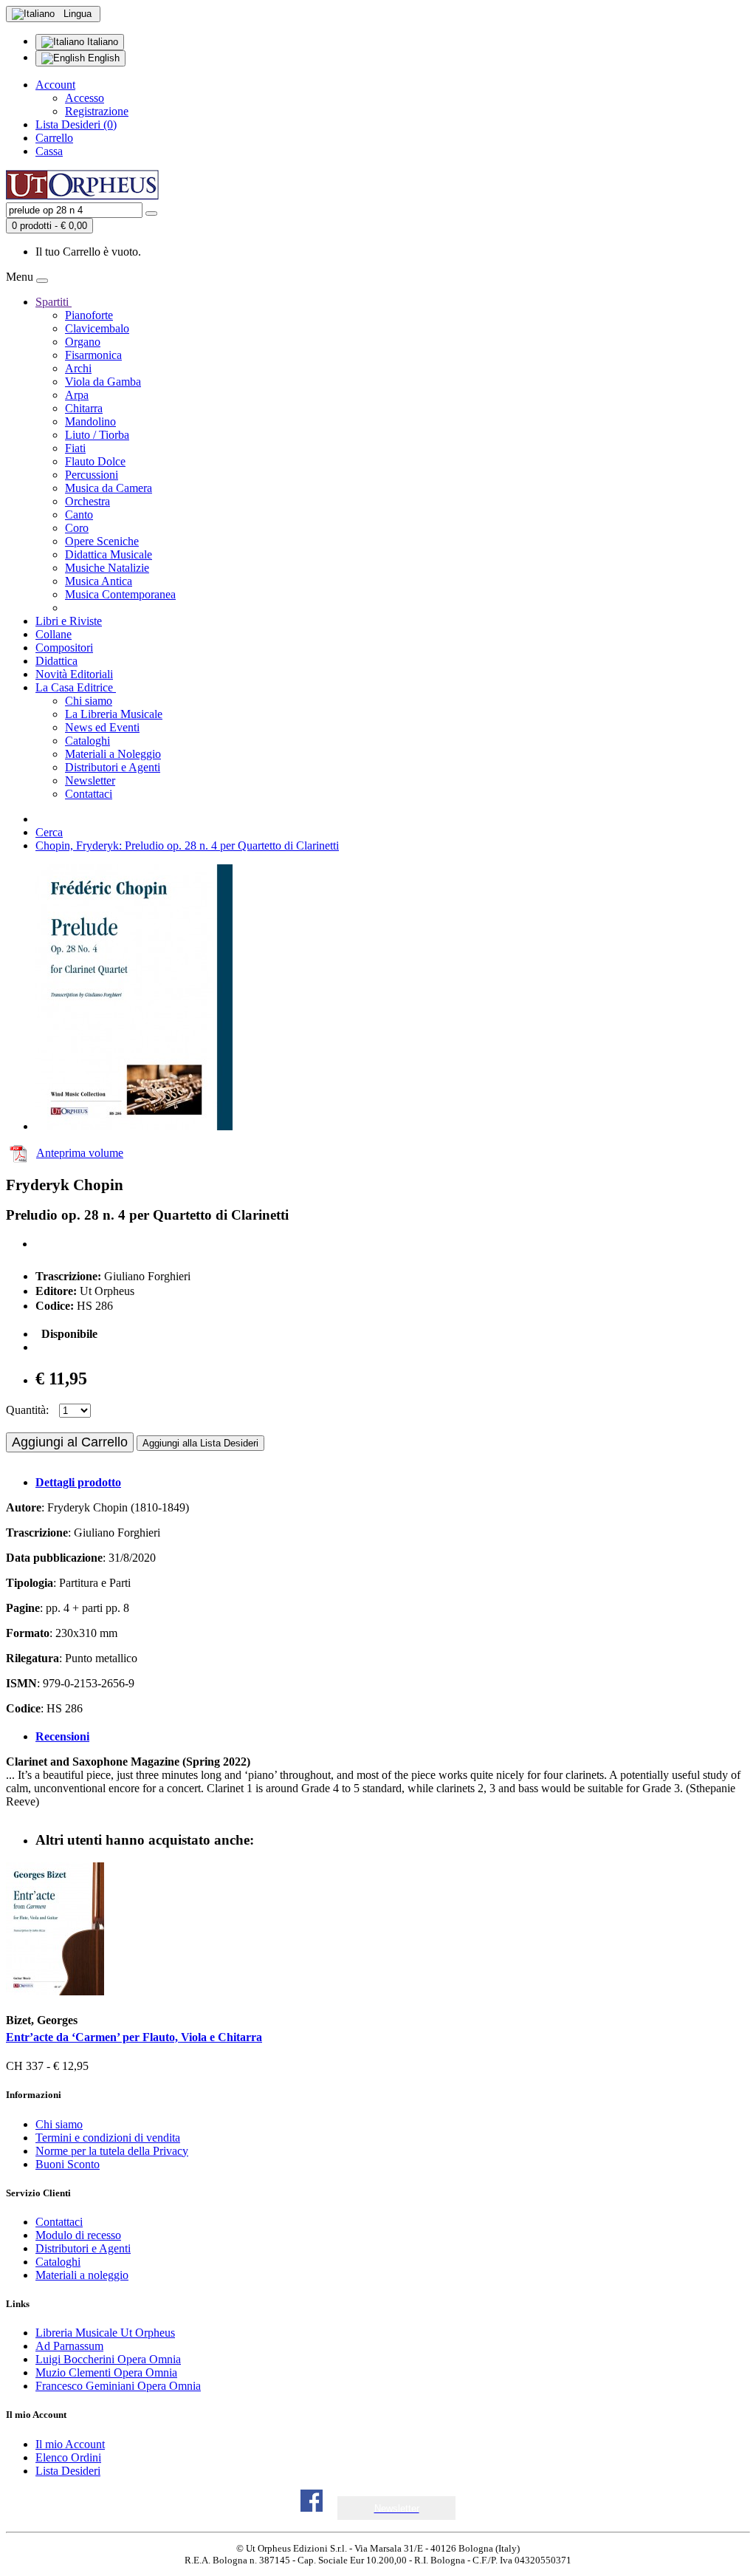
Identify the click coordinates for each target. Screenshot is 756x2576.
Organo (83, 342)
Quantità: (27, 1410)
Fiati (75, 448)
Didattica (56, 661)
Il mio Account (70, 2444)
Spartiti (54, 302)
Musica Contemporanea (120, 594)
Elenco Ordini (68, 2457)
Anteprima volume (80, 1153)
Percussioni (92, 475)
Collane (54, 634)
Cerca (49, 832)
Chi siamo (89, 701)
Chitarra (84, 408)
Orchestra (87, 501)
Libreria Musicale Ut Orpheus (105, 2333)
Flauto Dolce (95, 461)
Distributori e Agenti (113, 767)
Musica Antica (99, 581)
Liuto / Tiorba (97, 435)
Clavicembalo (97, 328)
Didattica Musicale (109, 554)
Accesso (85, 98)
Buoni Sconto (68, 2164)
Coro (77, 528)
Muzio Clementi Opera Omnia (106, 2372)
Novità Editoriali (74, 674)
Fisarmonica (93, 355)
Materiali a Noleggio (113, 754)
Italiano (101, 42)
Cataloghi (87, 741)
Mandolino (90, 421)
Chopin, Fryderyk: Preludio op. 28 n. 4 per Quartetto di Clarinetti (187, 845)
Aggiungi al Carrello (70, 1442)
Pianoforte (89, 315)
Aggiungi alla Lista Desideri (200, 1443)
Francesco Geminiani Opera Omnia (118, 2386)
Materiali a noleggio (82, 2275)
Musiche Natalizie (107, 568)
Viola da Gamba (103, 382)
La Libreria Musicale (114, 714)
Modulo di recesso (78, 2235)
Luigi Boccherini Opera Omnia (108, 2359)
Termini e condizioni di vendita (108, 2138)
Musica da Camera (109, 488)
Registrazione (97, 111)
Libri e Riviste (69, 621)
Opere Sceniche (102, 541)
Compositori (64, 648)
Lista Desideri (68, 2471)
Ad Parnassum (69, 2346)
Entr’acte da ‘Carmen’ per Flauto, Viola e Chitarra (134, 2037)
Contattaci (89, 794)
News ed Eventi (102, 727)
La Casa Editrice (76, 687)
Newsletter (90, 780)
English (102, 58)
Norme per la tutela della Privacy (112, 2151)
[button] (397, 2508)
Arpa (77, 395)
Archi (78, 368)
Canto (79, 515)
